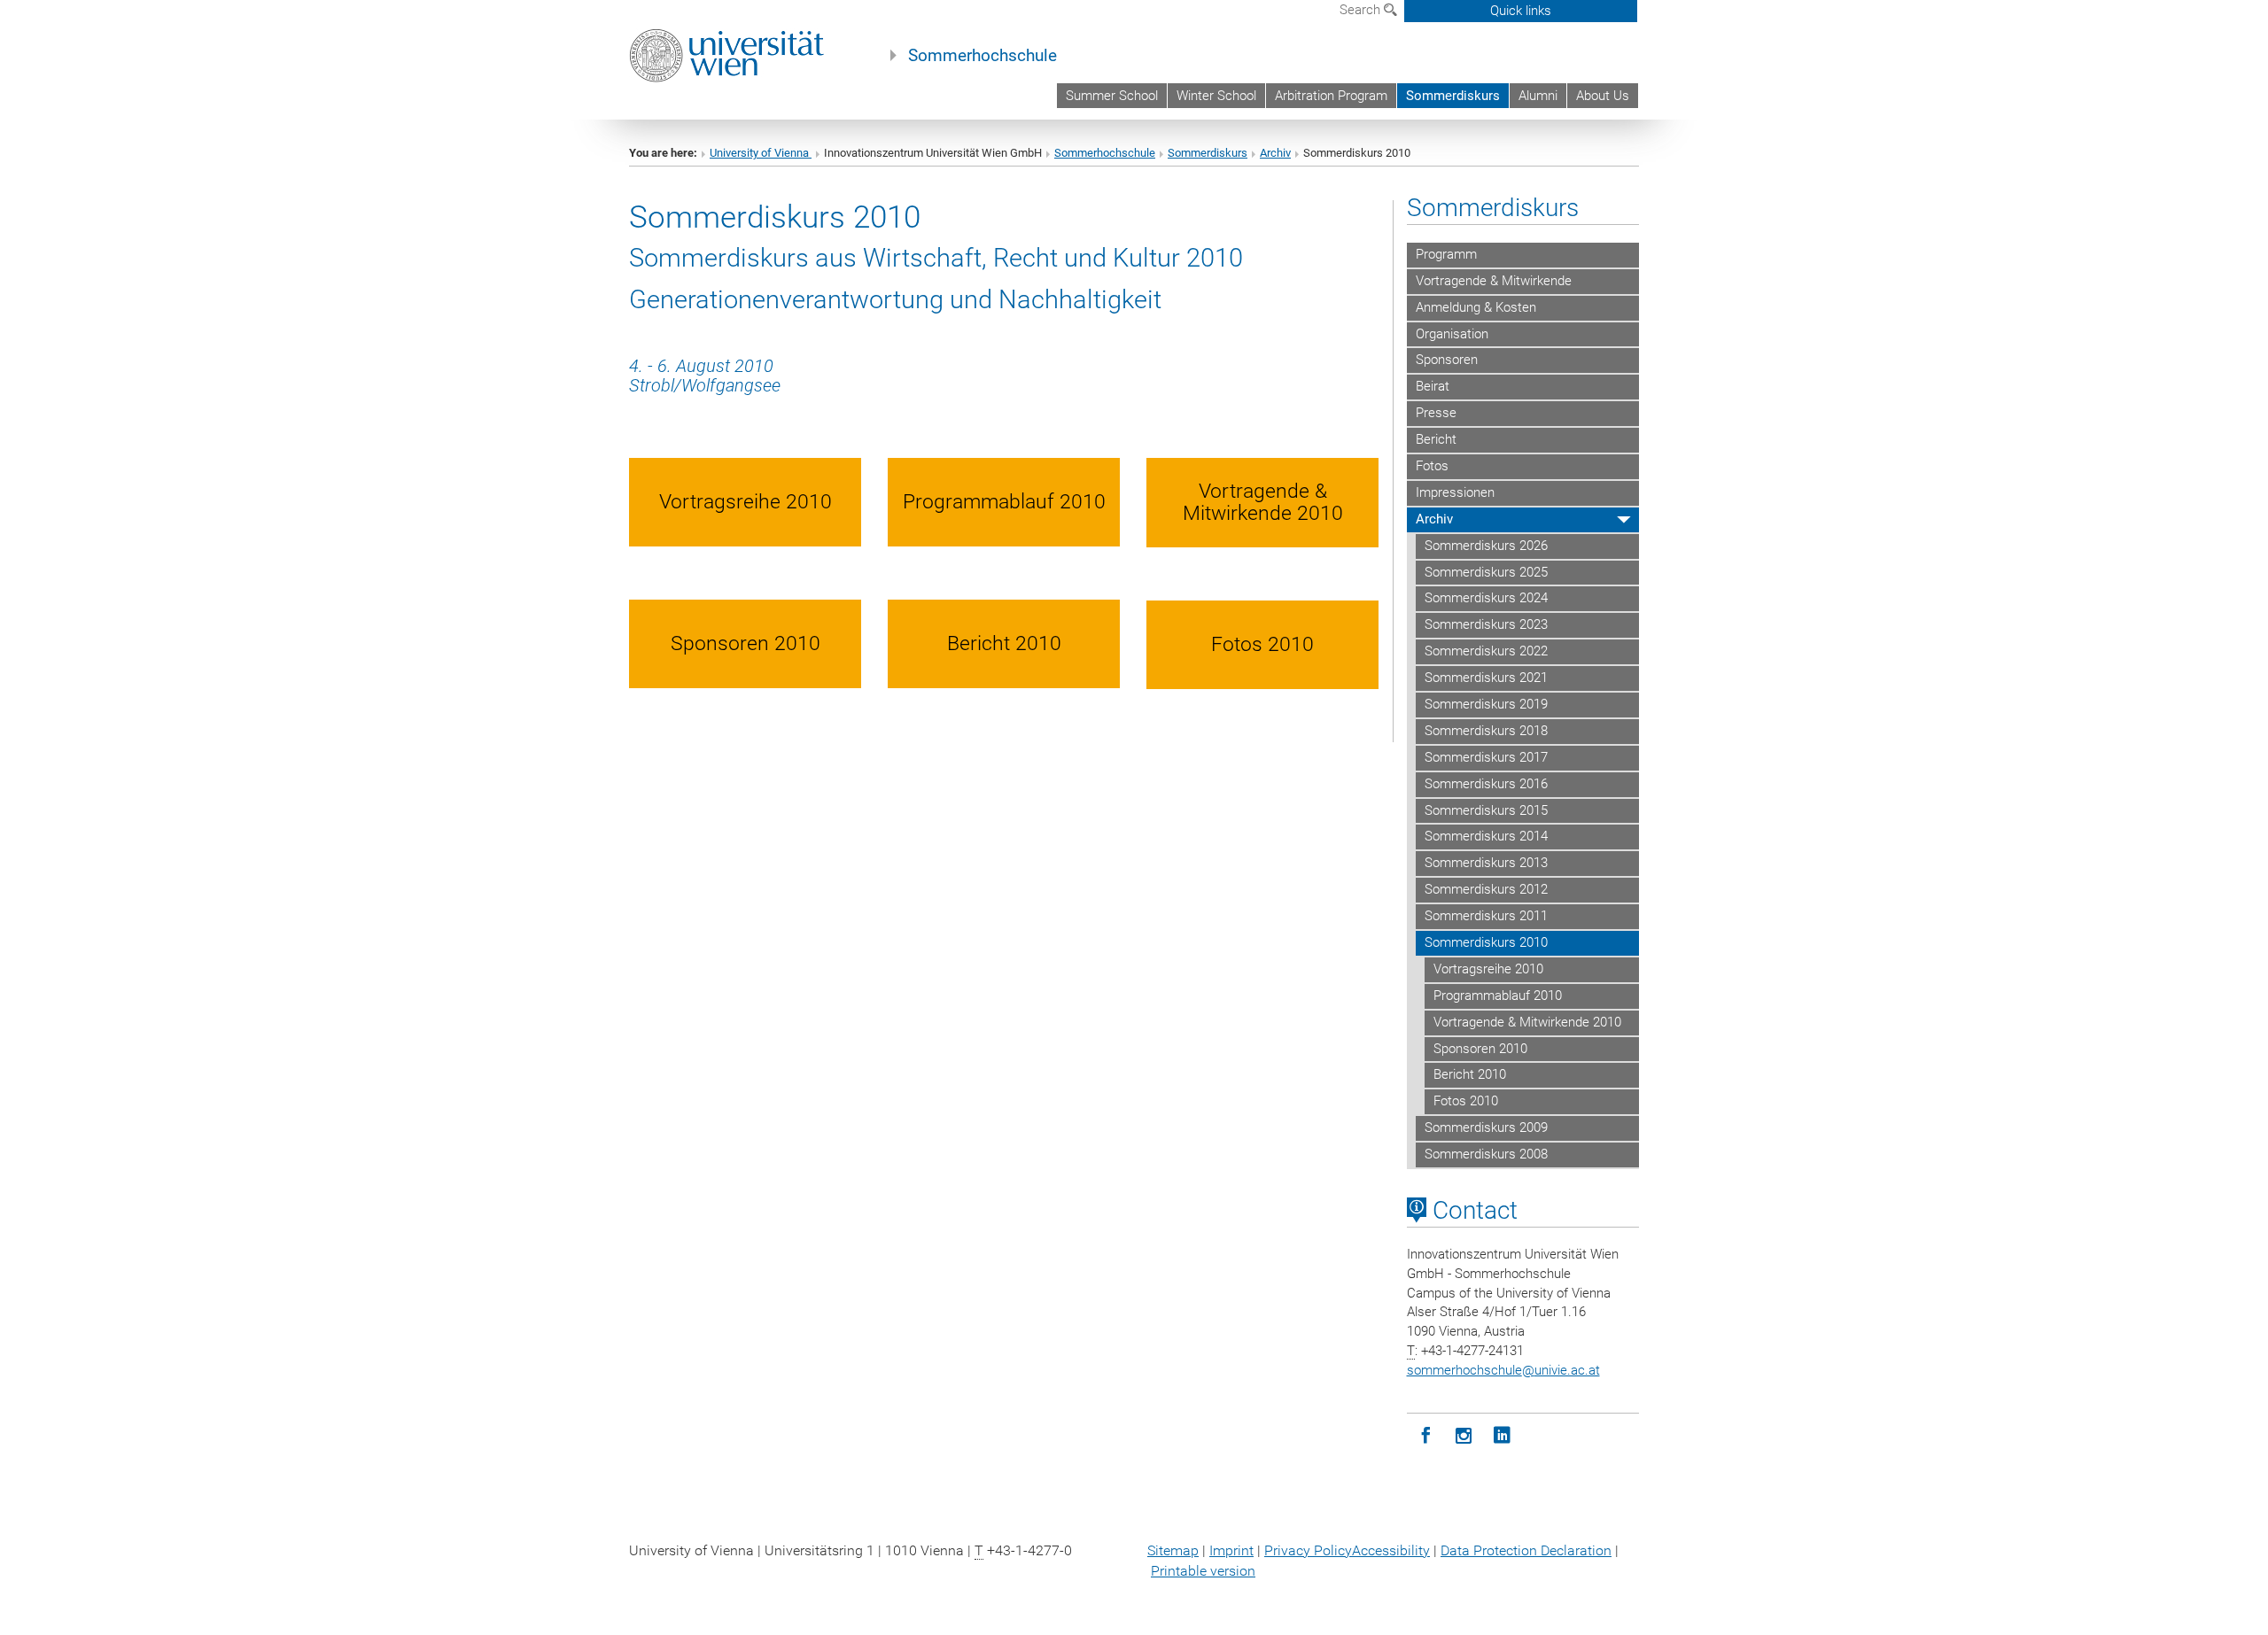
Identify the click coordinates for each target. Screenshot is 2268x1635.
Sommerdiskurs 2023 (1486, 624)
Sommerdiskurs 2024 (1486, 598)
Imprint (1231, 1550)
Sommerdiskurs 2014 (1486, 836)
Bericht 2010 (1470, 1074)
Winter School (1216, 96)
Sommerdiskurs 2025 (1486, 572)
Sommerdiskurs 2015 (1486, 810)
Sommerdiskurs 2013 (1486, 863)
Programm (1446, 254)
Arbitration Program (1331, 96)
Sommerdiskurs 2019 (1486, 704)
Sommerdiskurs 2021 (1486, 678)
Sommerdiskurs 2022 (1486, 651)
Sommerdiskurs (1453, 96)
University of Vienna (761, 153)
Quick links (1521, 11)
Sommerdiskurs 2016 (1486, 784)
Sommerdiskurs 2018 (1486, 731)
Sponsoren (1447, 360)
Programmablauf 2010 (1498, 996)
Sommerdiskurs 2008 (1486, 1154)
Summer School (1112, 96)
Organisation (1452, 334)
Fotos (1432, 466)
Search (1362, 10)
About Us (1603, 96)
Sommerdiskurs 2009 (1486, 1127)
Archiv (1275, 153)
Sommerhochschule (983, 56)
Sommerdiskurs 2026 (1486, 546)
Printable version (1203, 1571)
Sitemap (1173, 1550)
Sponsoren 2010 (1480, 1049)
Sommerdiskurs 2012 (1486, 889)
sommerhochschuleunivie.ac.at (1503, 1370)
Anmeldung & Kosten (1476, 307)
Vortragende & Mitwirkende (1494, 281)
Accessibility (1391, 1550)
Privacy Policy (1308, 1550)
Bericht (1436, 439)
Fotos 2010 (1466, 1101)
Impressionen (1455, 492)
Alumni (1538, 96)
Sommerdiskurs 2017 (1486, 757)
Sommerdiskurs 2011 (1486, 916)
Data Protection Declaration (1526, 1550)
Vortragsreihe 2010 (1488, 969)
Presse (1436, 413)
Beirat (1433, 386)
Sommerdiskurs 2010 (1486, 942)
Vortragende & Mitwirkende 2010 (1527, 1022)
